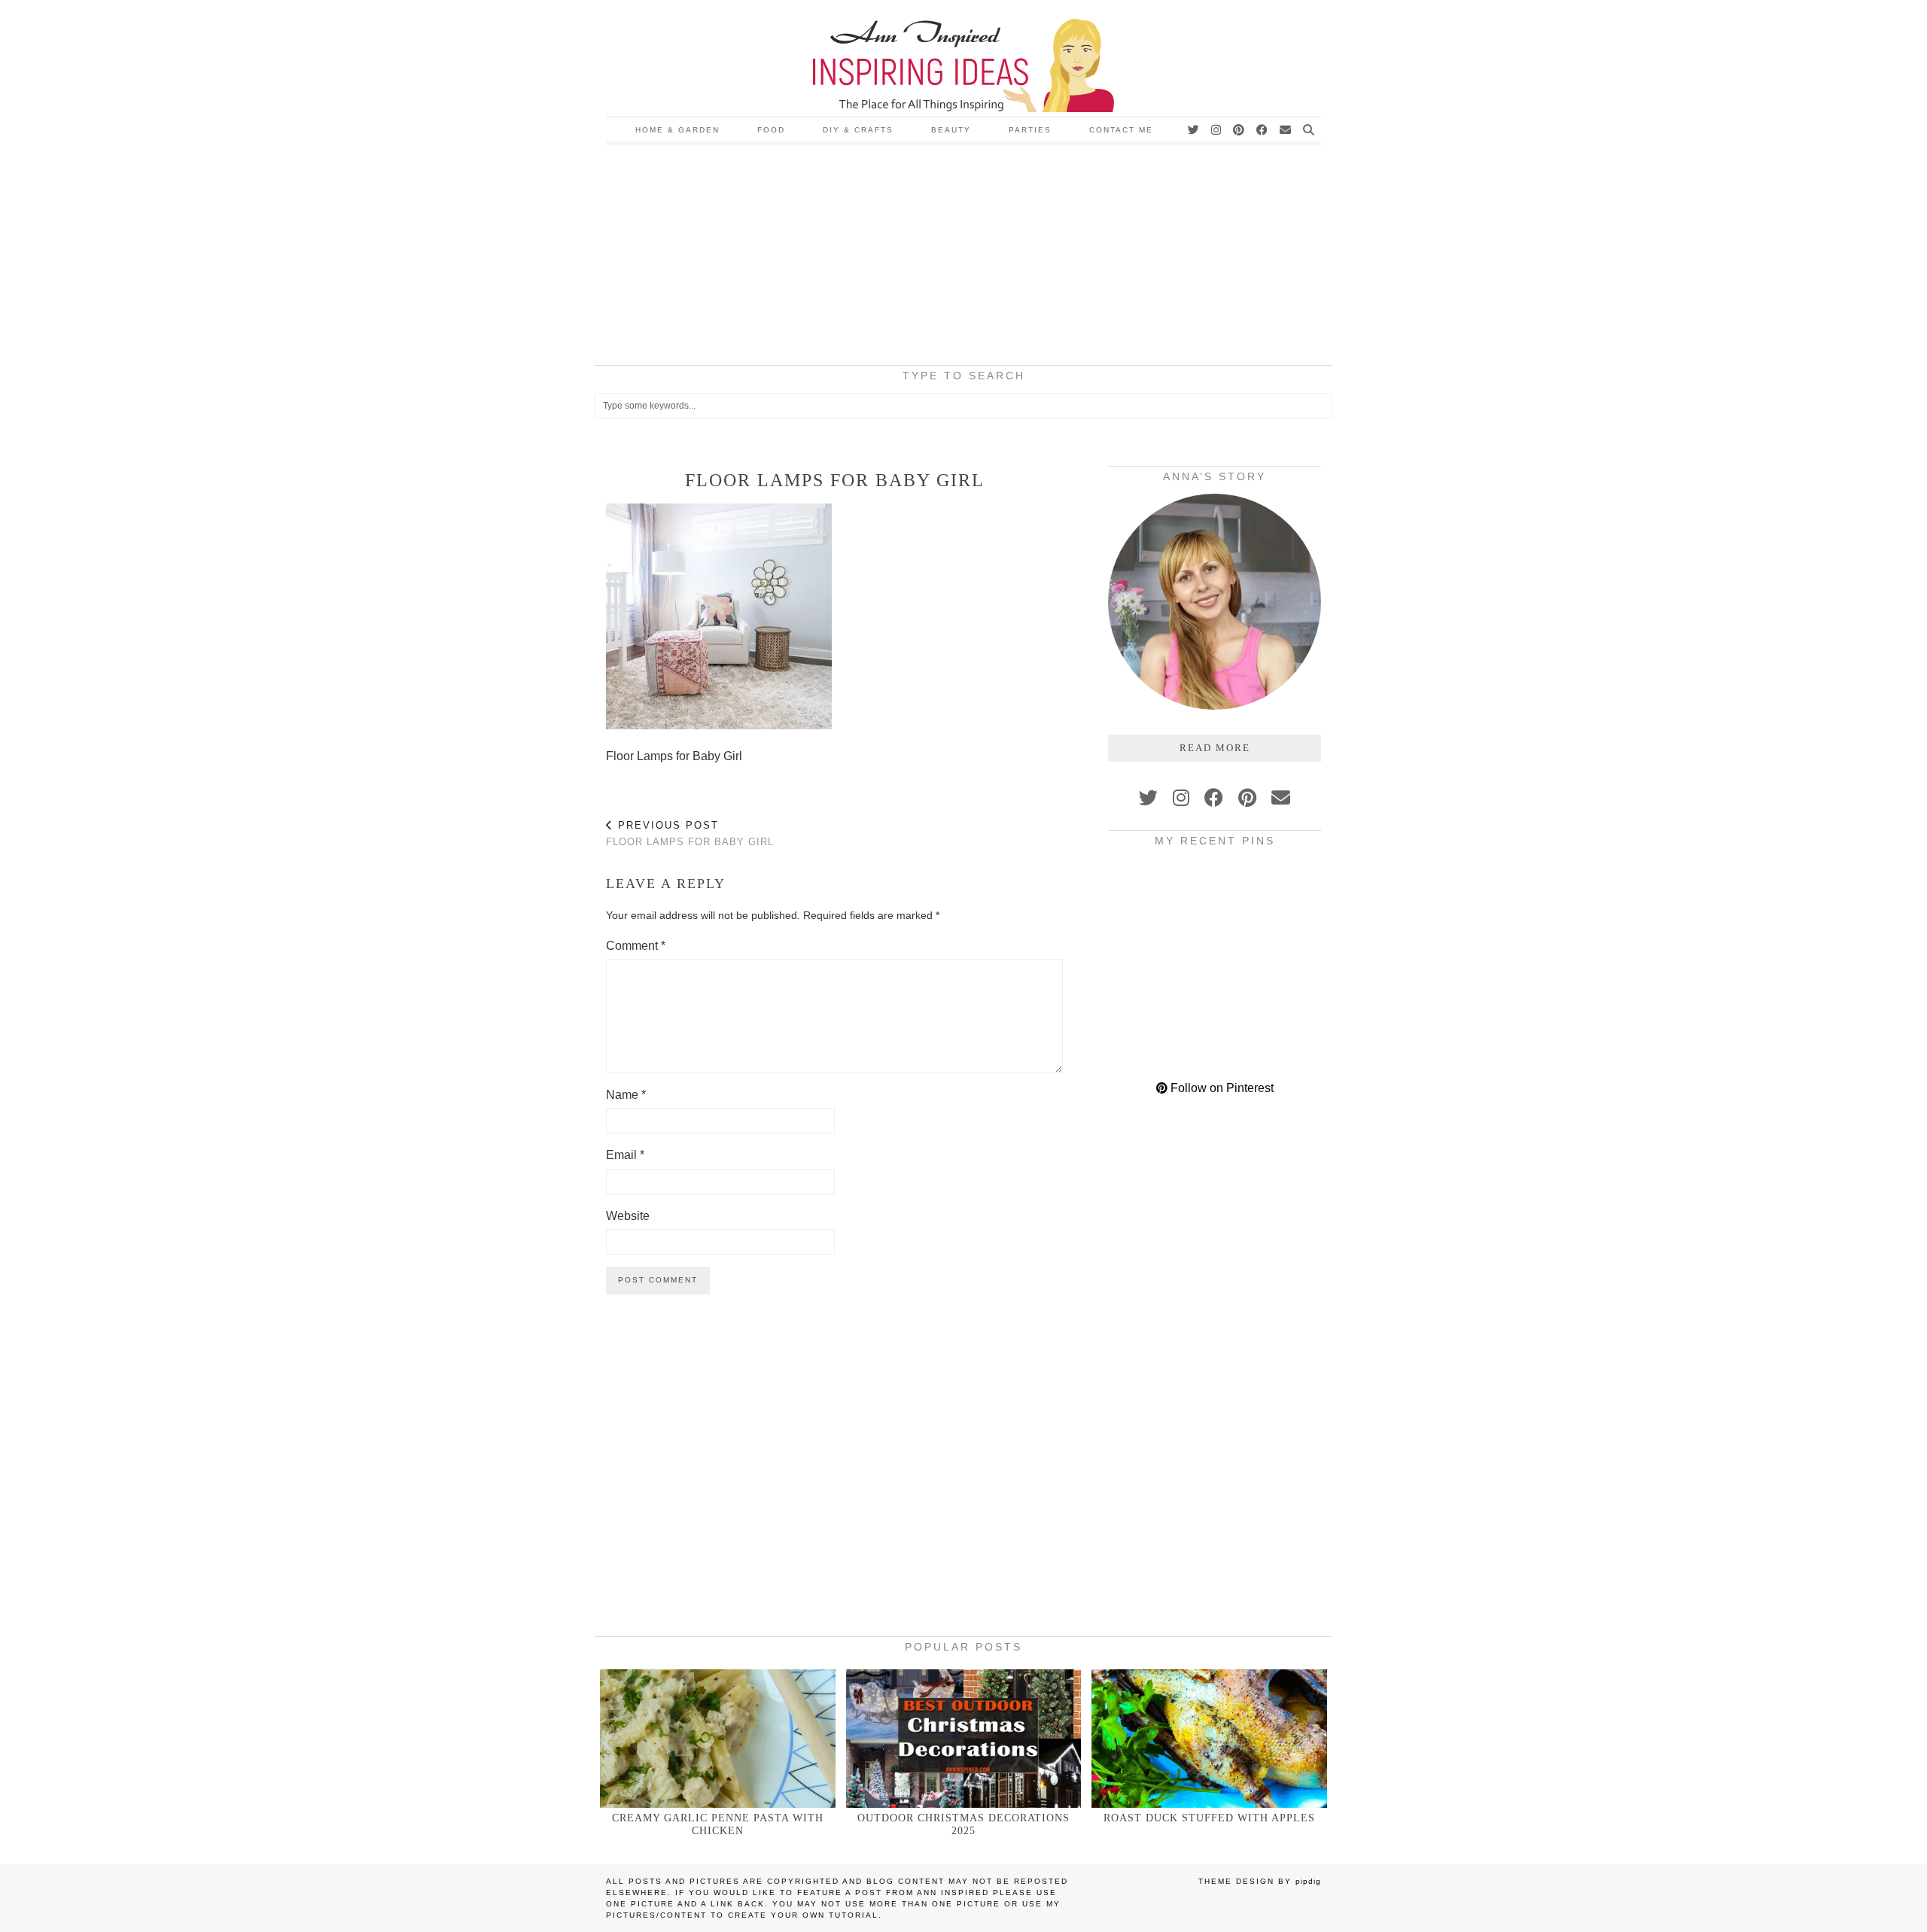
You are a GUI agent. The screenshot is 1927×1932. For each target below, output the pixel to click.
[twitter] (1148, 798)
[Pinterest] (1239, 130)
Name (626, 1095)
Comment (636, 946)
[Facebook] (1263, 130)
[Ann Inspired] (963, 58)
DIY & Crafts (858, 130)
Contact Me (1121, 130)
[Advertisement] (963, 257)
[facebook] (1214, 798)
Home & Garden (677, 130)
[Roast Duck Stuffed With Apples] (1209, 1738)
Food (771, 130)
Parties (1030, 130)
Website (628, 1216)
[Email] (1286, 130)
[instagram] (1181, 798)
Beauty (951, 130)
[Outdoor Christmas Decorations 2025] (964, 1738)
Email (625, 1155)
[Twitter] (1194, 130)
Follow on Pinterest (1221, 1088)
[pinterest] (1247, 798)
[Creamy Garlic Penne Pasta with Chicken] (718, 1738)
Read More (1215, 748)
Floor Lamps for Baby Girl (690, 834)
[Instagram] (1217, 130)
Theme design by (1260, 1881)
